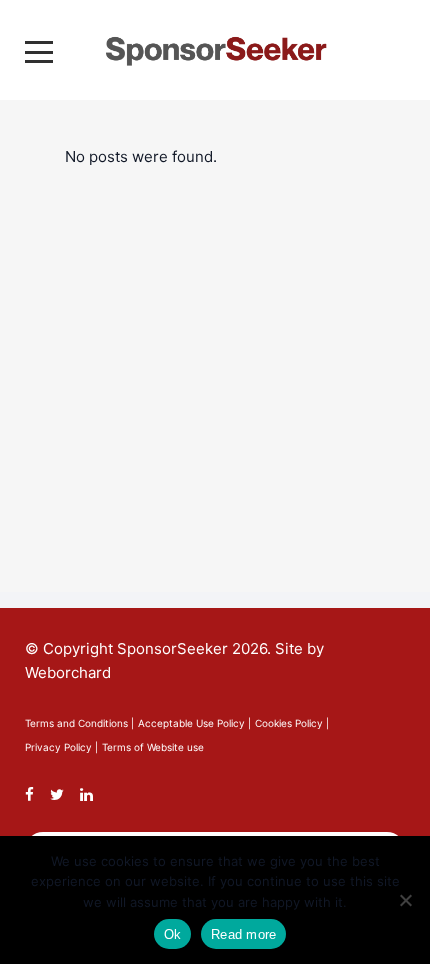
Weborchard (68, 672)
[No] (405, 900)
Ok (173, 934)
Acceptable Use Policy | (194, 723)
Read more (243, 934)
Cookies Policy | (292, 723)
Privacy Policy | (61, 747)
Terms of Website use (153, 747)
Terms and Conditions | (79, 723)
